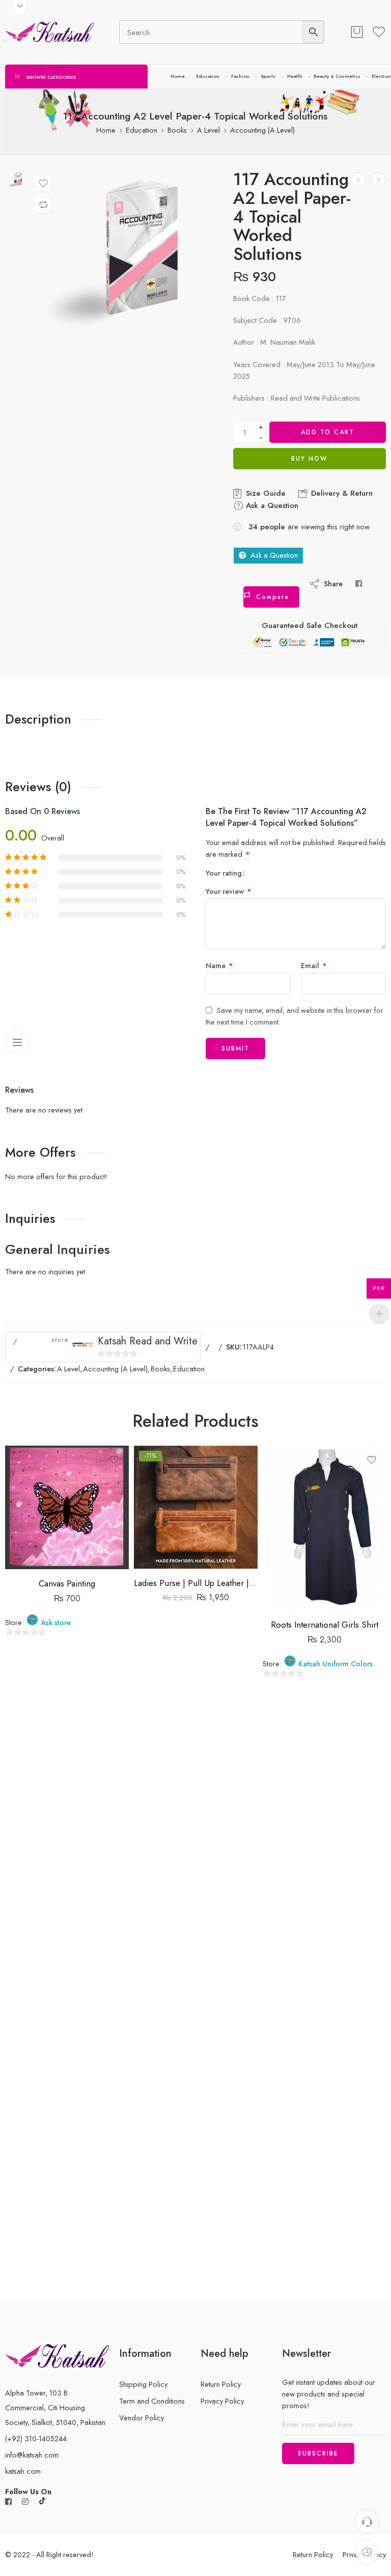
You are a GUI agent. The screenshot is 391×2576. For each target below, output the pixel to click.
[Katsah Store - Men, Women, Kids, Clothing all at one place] (49, 32)
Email (314, 965)
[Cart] (357, 32)
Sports (268, 76)
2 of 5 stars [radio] (261, 873)
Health (295, 76)
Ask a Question (271, 505)
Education (208, 76)
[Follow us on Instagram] (25, 2502)
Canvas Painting (67, 1583)
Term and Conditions (152, 2401)
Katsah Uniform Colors (336, 1664)
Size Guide (264, 493)
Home (178, 76)
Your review (229, 891)
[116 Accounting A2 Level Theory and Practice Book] (359, 180)
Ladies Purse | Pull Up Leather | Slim (196, 1583)
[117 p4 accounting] (15, 180)
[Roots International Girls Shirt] (325, 1528)
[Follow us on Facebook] (8, 2502)
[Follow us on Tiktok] (42, 2502)
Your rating (224, 873)
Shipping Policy (143, 2384)
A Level (208, 130)
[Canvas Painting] (67, 1507)
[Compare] (43, 205)
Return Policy (221, 2384)
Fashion (240, 76)
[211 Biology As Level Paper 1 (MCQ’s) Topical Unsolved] (379, 180)
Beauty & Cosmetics (337, 76)
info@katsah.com (32, 2455)
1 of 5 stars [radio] (257, 873)
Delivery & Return (341, 493)
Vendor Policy (142, 2418)
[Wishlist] (43, 184)
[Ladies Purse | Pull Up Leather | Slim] (196, 1507)
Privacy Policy (222, 2401)
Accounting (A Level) (262, 130)
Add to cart (328, 432)
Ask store (56, 1623)
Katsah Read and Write (148, 1341)
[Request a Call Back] (367, 2521)
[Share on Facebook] (359, 583)
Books (177, 130)
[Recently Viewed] (367, 2552)
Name (219, 965)
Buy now (309, 459)
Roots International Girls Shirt (325, 1625)
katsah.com (23, 2471)
